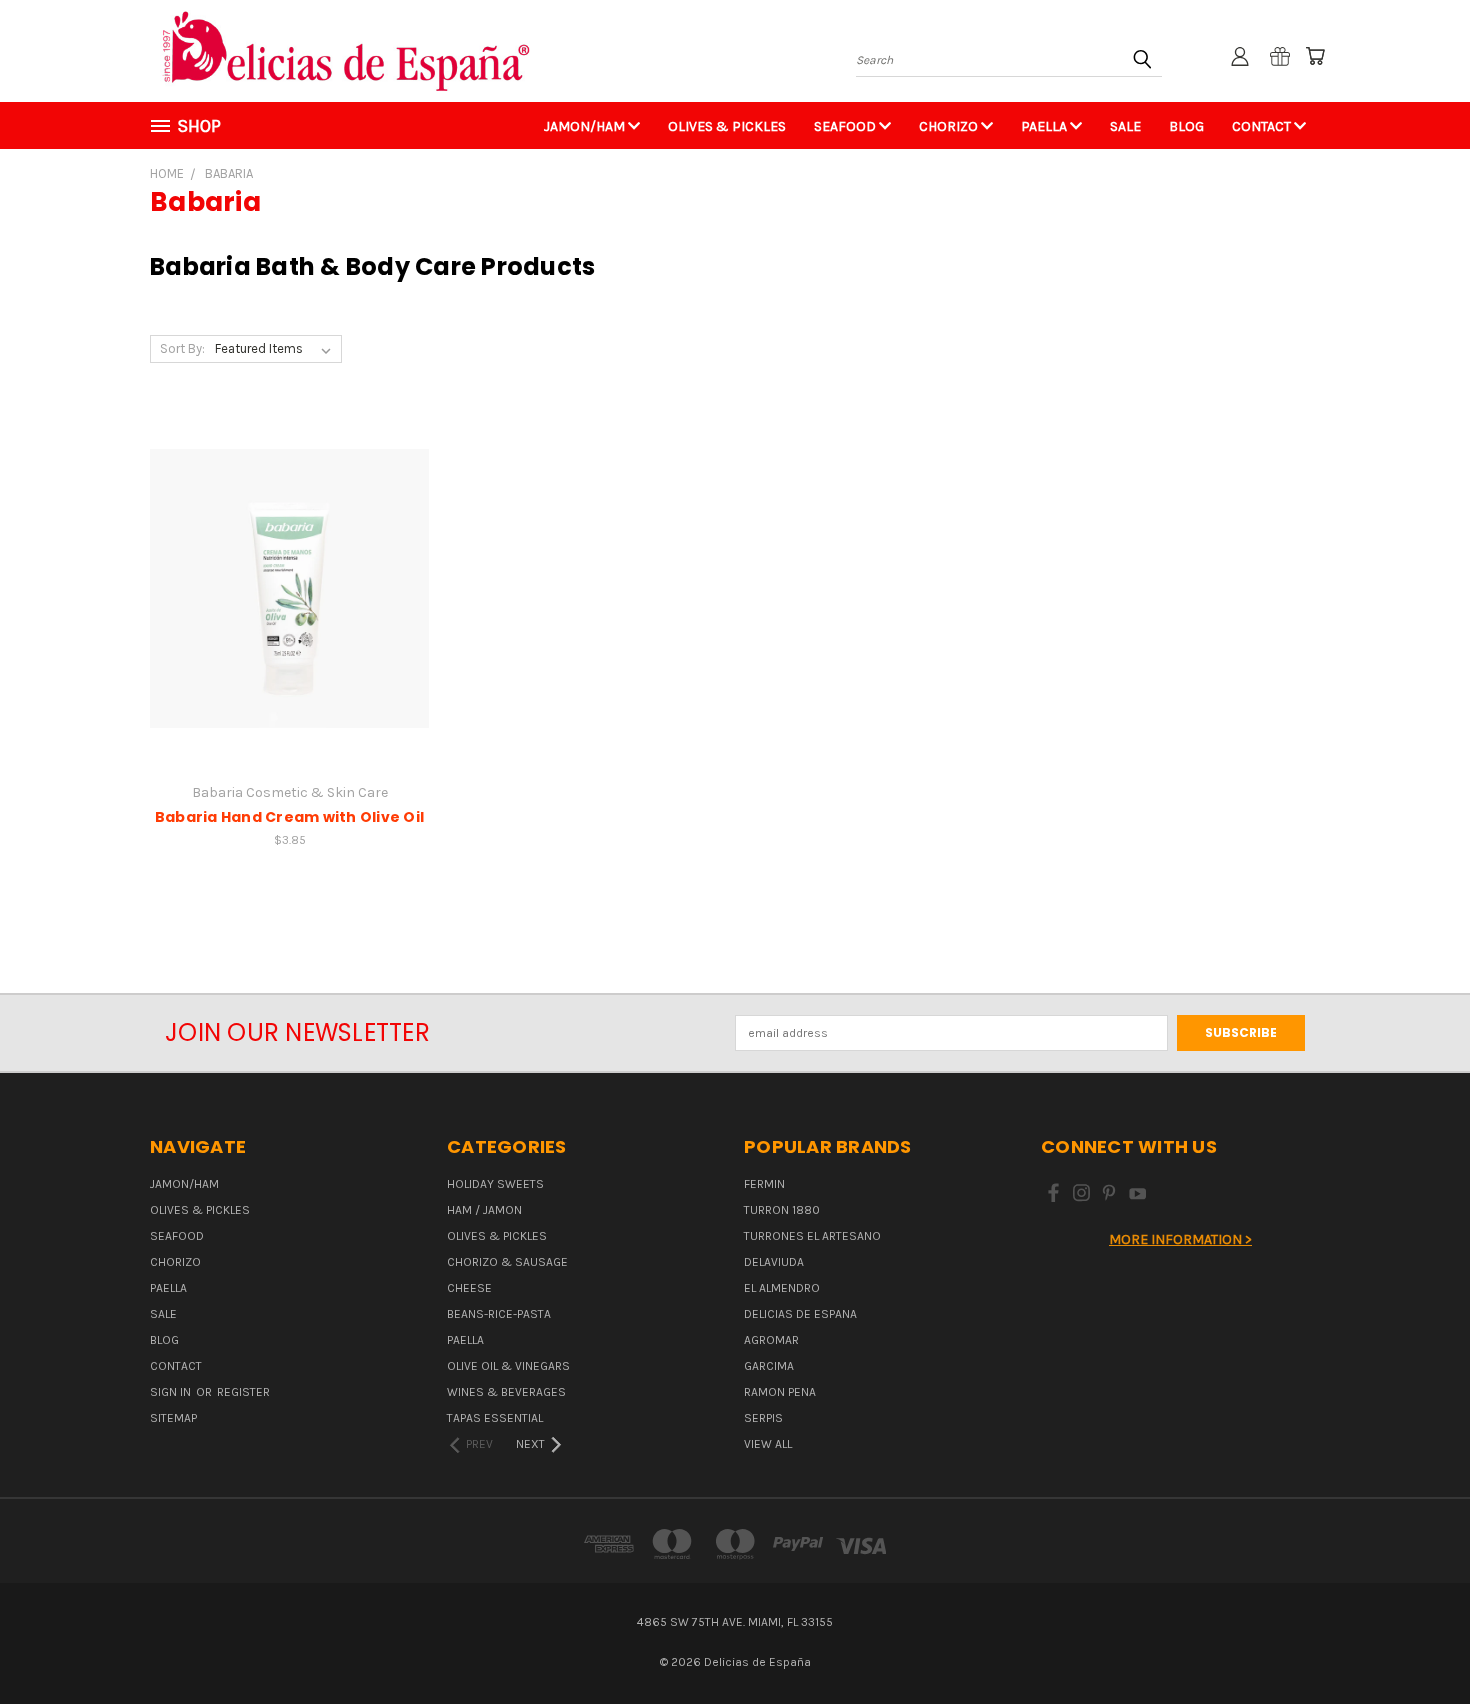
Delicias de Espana (800, 1314)
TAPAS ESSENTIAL (495, 1418)
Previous (1420, 1641)
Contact (1263, 126)
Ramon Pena (780, 1392)
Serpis (763, 1418)
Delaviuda (774, 1262)
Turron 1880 (782, 1210)
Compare (283, 570)
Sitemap (173, 1418)
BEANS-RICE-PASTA (499, 1314)
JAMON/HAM (586, 126)
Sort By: (182, 348)
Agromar (771, 1340)
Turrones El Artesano (812, 1236)
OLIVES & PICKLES (727, 126)
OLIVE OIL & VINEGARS (508, 1366)
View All (768, 1444)
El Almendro (782, 1288)
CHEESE (469, 1288)
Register (243, 1392)
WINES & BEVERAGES (506, 1392)
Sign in (172, 1392)
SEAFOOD (846, 126)
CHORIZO (950, 126)
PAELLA (1045, 126)
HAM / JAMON (484, 1210)
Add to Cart (289, 603)
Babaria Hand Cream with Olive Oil (289, 817)
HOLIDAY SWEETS (495, 1184)
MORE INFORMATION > (1180, 1239)
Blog (1186, 126)
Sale (1125, 126)
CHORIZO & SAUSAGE (507, 1262)
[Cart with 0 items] (1315, 56)
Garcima (769, 1366)
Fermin (764, 1184)
